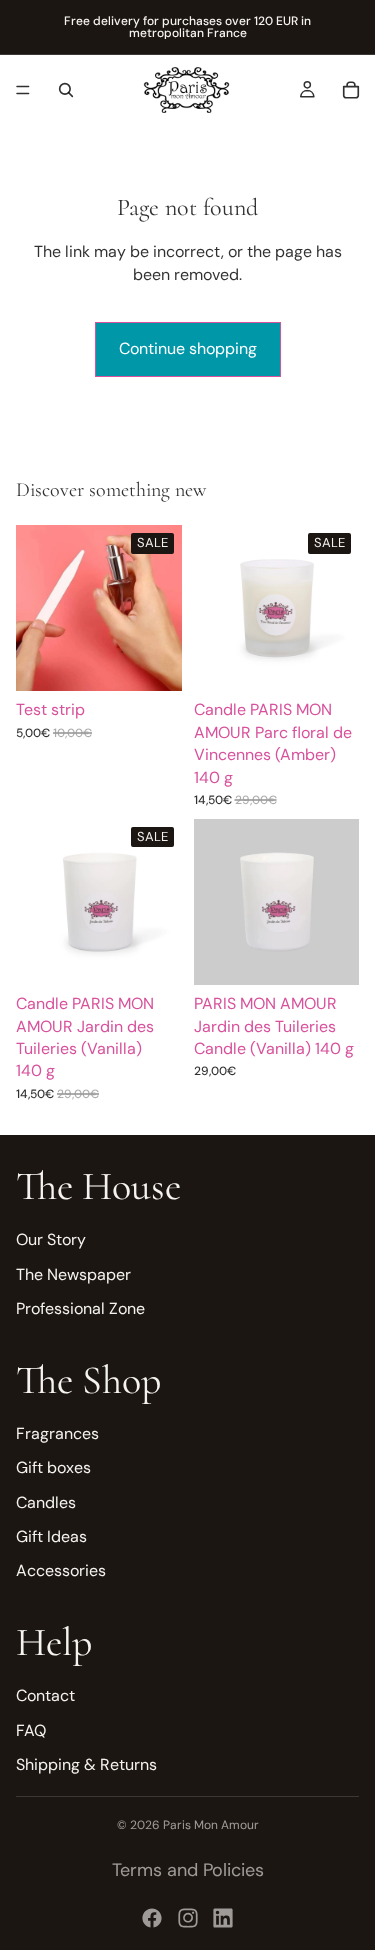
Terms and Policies (188, 1870)
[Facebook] (152, 1918)
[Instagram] (188, 1918)
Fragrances (57, 1433)
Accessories (61, 1570)
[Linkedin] (223, 1918)
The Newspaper (73, 1274)
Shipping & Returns (86, 1764)
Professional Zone (80, 1308)
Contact (45, 1695)
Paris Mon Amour (211, 1825)
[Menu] (23, 90)
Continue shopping (188, 348)
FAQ (31, 1729)
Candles (46, 1502)
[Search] (66, 90)
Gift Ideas (51, 1536)
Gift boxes (53, 1467)
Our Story (51, 1239)
